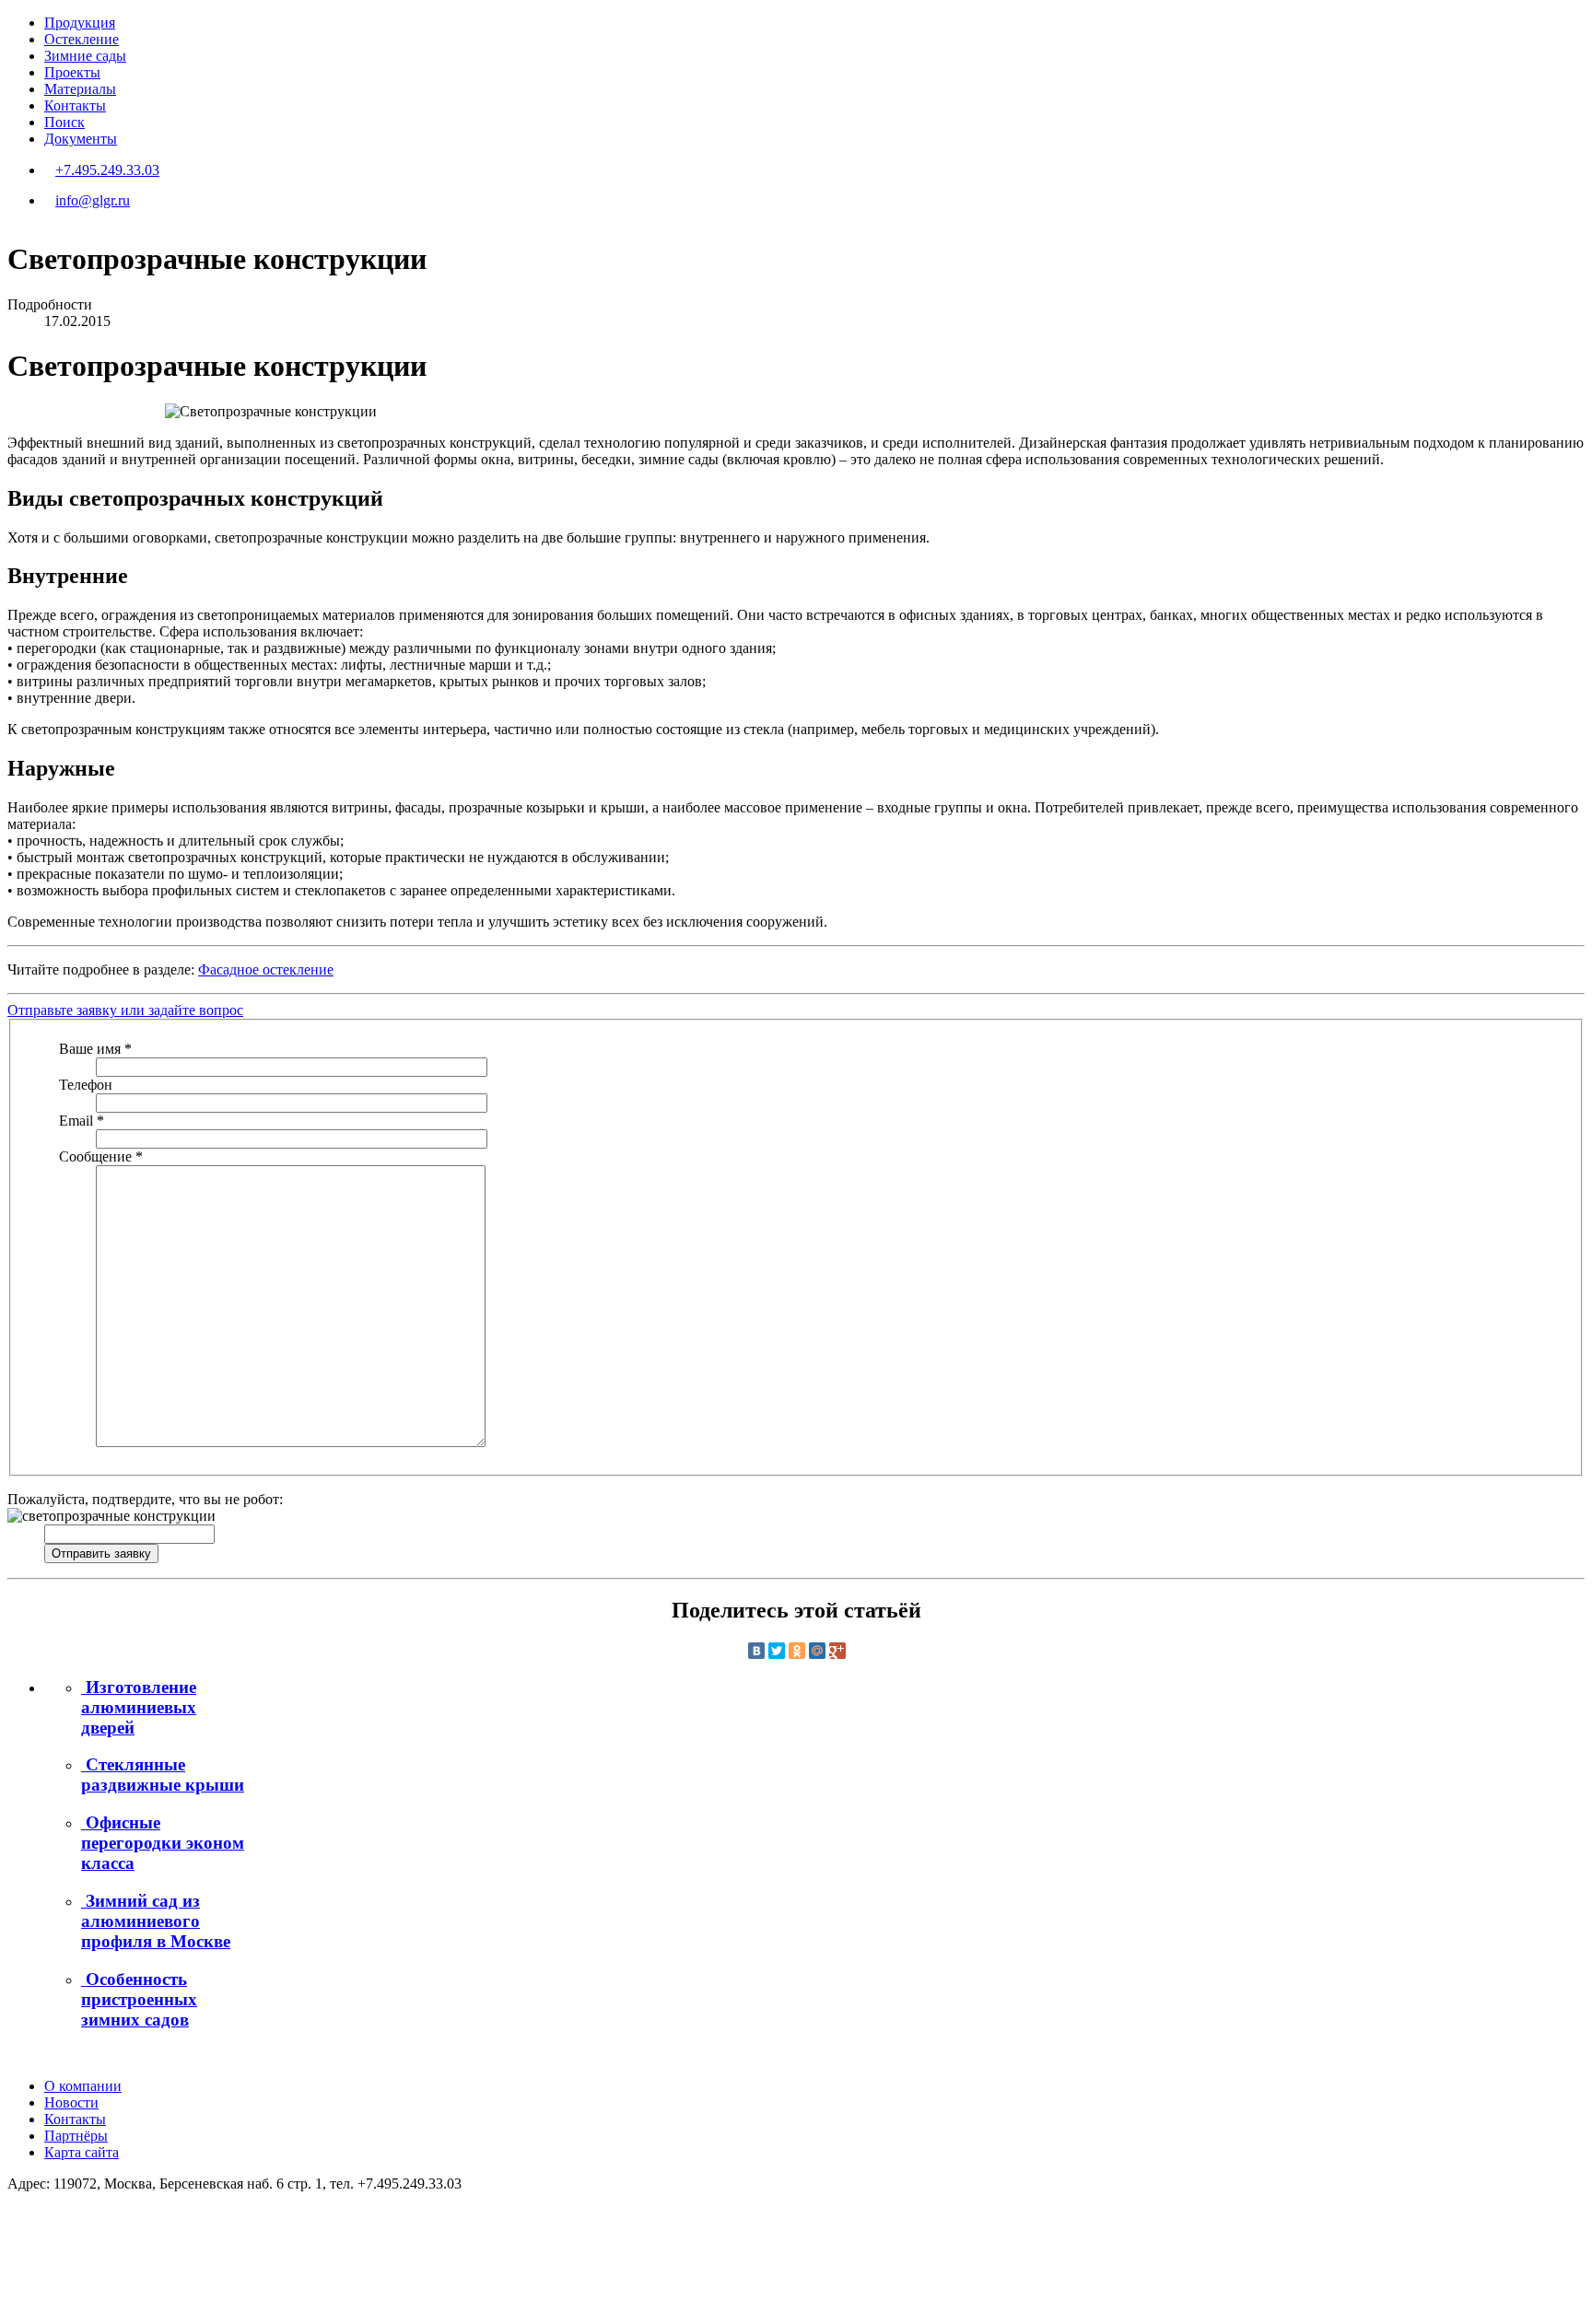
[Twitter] (777, 1651)
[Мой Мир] (817, 1651)
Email (82, 1121)
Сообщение (101, 1156)
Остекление (82, 39)
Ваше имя (95, 1049)
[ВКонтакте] (756, 1651)
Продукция (80, 23)
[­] (13, 2215)
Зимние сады (85, 56)
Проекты (72, 72)
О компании (83, 2086)
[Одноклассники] (797, 1651)
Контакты (75, 105)
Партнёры (76, 2136)
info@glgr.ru (93, 200)
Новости (71, 2102)
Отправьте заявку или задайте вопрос (125, 1010)
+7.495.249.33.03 (107, 170)
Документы (81, 139)
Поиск (64, 122)
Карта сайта (82, 2152)
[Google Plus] (837, 1651)
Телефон (86, 1085)
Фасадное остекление (266, 969)
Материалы (80, 89)
